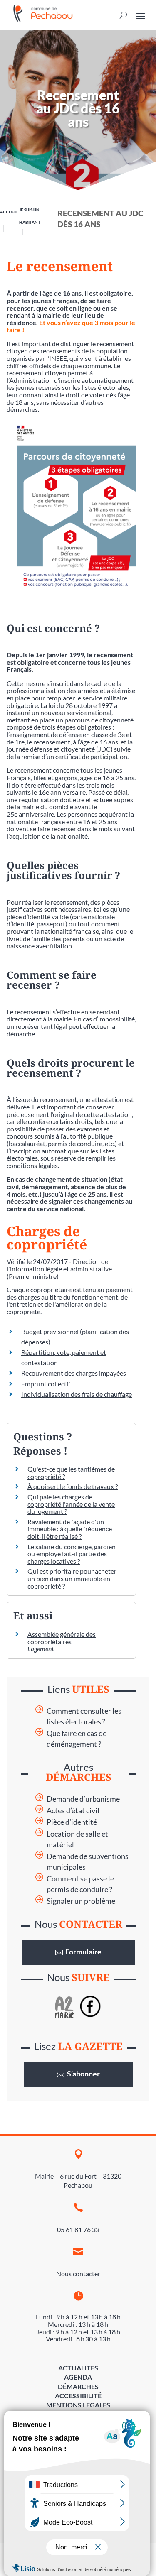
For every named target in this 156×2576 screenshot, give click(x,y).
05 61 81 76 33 (78, 2230)
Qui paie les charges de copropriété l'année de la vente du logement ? (71, 1504)
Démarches (78, 2386)
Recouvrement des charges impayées (74, 1373)
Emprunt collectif (46, 1384)
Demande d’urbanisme (83, 1799)
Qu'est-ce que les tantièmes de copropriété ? (71, 1473)
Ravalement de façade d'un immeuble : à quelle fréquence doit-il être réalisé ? (70, 1529)
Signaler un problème (81, 1901)
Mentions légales (78, 2405)
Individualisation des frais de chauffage (77, 1394)
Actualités (78, 2368)
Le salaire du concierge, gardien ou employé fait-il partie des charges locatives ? (72, 1554)
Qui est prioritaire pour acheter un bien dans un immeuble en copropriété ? (72, 1578)
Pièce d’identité (72, 1822)
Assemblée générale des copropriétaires (62, 1638)
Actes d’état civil (73, 1811)
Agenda (78, 2377)
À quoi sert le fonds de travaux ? (73, 1486)
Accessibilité (78, 2396)
